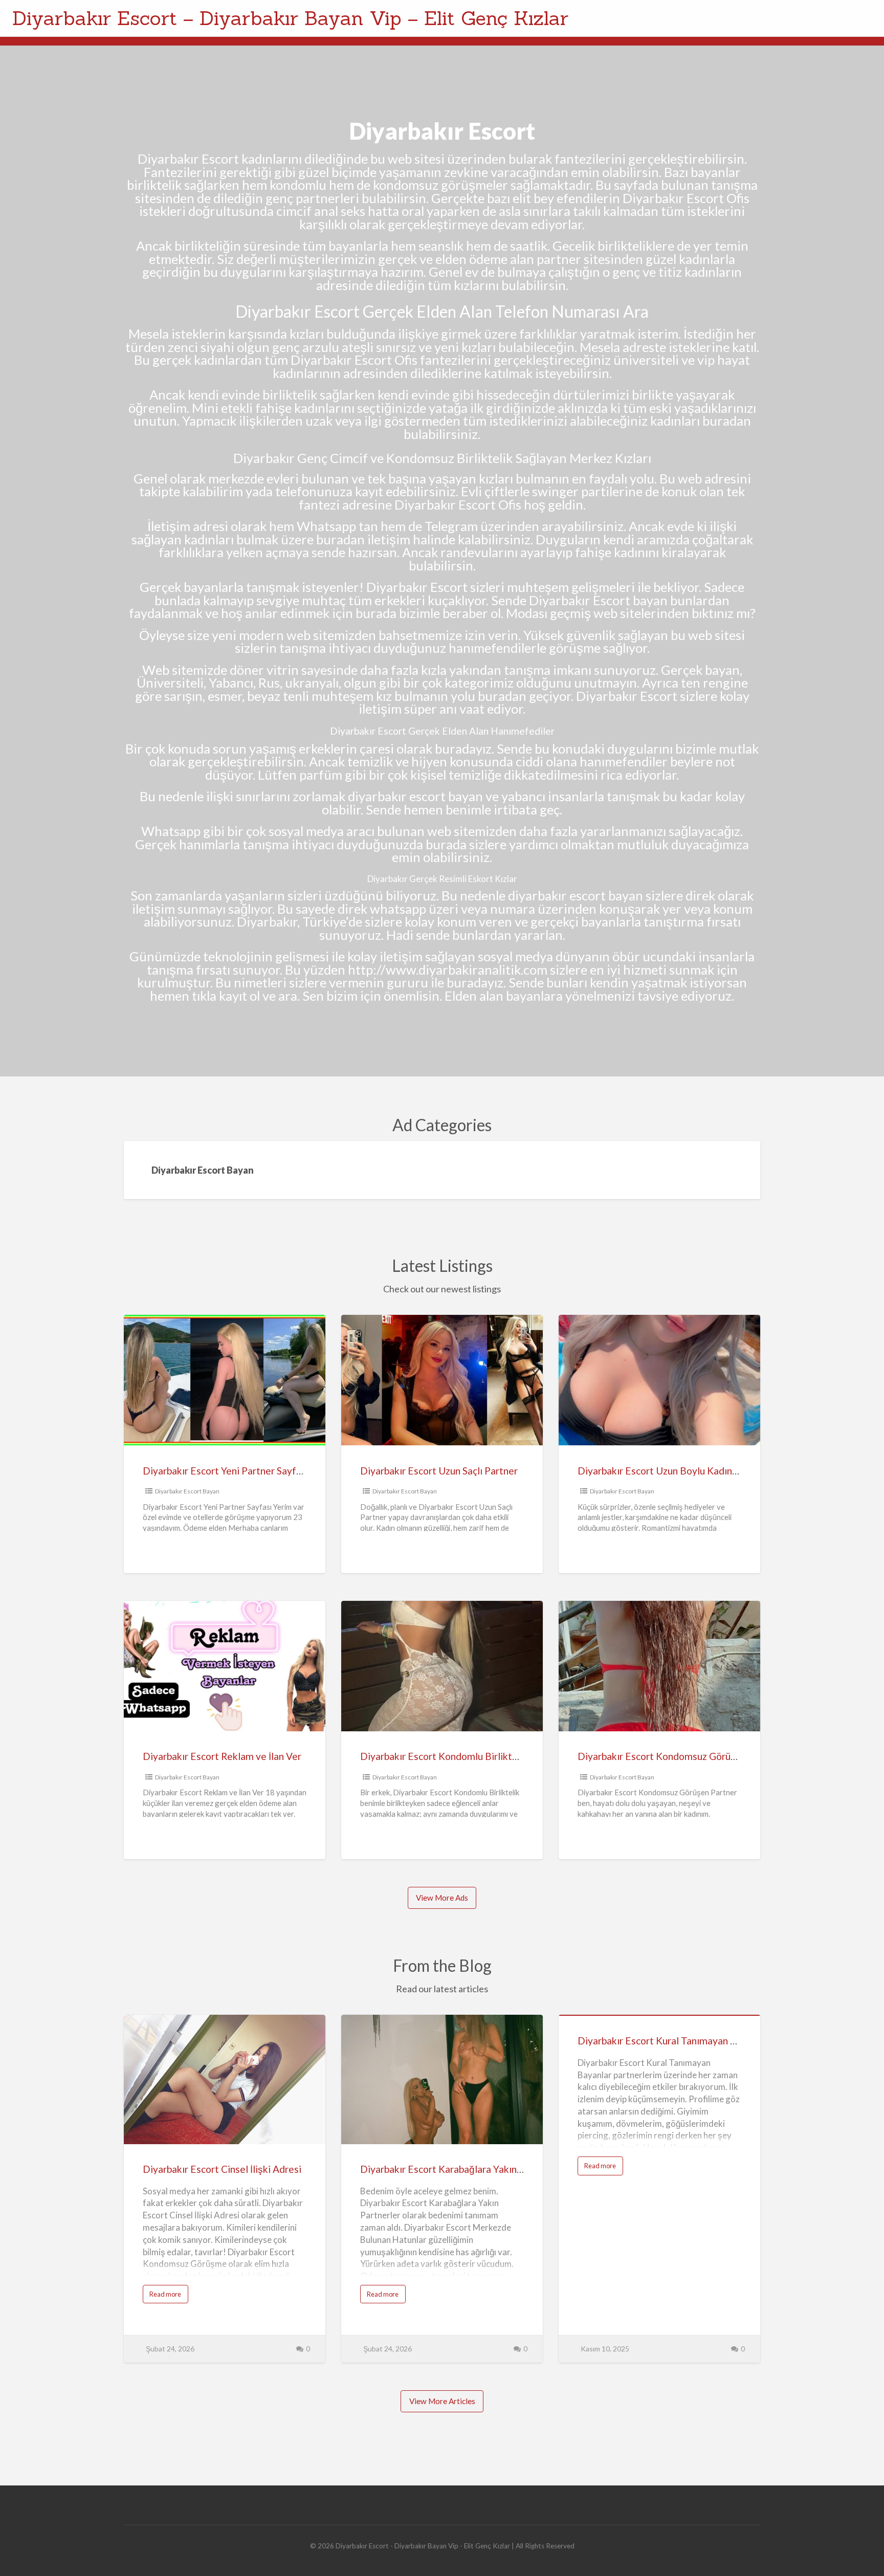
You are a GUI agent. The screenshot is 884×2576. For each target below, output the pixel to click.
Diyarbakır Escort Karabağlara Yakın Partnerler (462, 2169)
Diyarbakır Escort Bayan (187, 1491)
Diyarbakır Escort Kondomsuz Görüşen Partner (680, 1756)
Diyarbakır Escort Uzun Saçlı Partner (439, 1471)
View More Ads (442, 1898)
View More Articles (442, 2401)
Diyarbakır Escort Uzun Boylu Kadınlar (660, 1471)
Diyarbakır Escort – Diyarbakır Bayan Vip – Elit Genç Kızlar (290, 18)
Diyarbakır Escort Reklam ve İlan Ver (222, 1756)
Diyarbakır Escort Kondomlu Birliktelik (444, 1756)
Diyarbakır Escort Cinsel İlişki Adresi (222, 2169)
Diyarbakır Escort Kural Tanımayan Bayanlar (673, 2041)
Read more (169, 2296)
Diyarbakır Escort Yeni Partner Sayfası (226, 1471)
